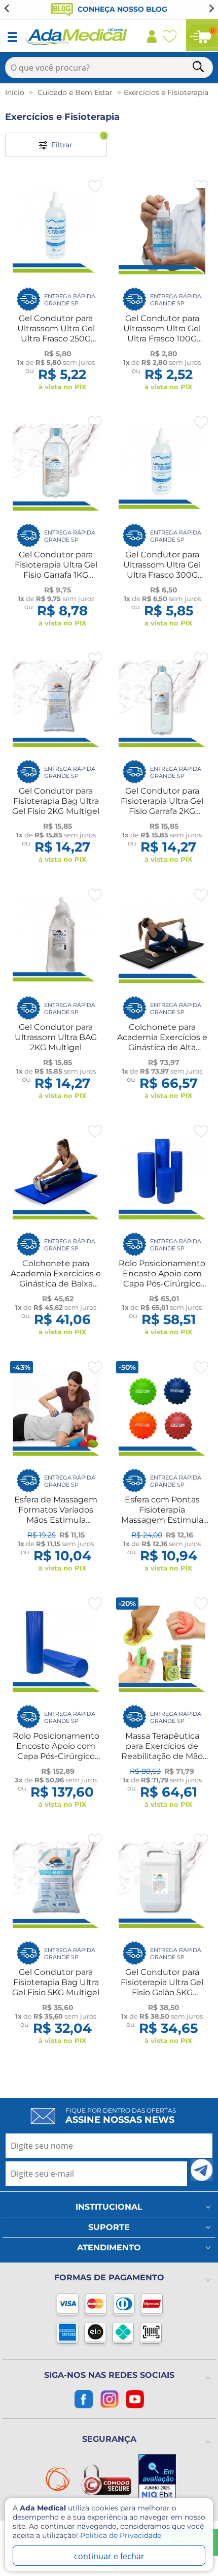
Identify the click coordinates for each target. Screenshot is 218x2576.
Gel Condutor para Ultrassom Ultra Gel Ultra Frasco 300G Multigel (162, 570)
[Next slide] (211, 8)
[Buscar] (199, 68)
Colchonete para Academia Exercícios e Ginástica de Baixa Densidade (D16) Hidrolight (56, 1284)
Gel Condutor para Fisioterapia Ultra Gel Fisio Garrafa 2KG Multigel (162, 806)
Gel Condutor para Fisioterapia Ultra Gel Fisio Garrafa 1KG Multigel (56, 570)
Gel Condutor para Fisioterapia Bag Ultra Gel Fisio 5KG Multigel (56, 1982)
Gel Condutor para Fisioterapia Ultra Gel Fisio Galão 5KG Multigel (162, 1987)
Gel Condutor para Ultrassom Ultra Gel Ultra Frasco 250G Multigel (56, 334)
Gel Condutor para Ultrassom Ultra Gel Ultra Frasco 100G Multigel (162, 334)
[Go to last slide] (7, 8)
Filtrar (76, 141)
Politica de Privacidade (121, 2535)
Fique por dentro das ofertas (121, 2116)
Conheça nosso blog (121, 9)
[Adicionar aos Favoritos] (95, 186)
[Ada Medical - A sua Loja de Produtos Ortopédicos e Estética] (77, 44)
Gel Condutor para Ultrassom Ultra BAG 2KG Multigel (56, 1037)
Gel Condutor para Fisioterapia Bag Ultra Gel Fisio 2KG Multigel (56, 801)
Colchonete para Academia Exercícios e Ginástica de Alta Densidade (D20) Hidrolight (162, 1047)
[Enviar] (202, 2170)
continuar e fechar (109, 2556)
